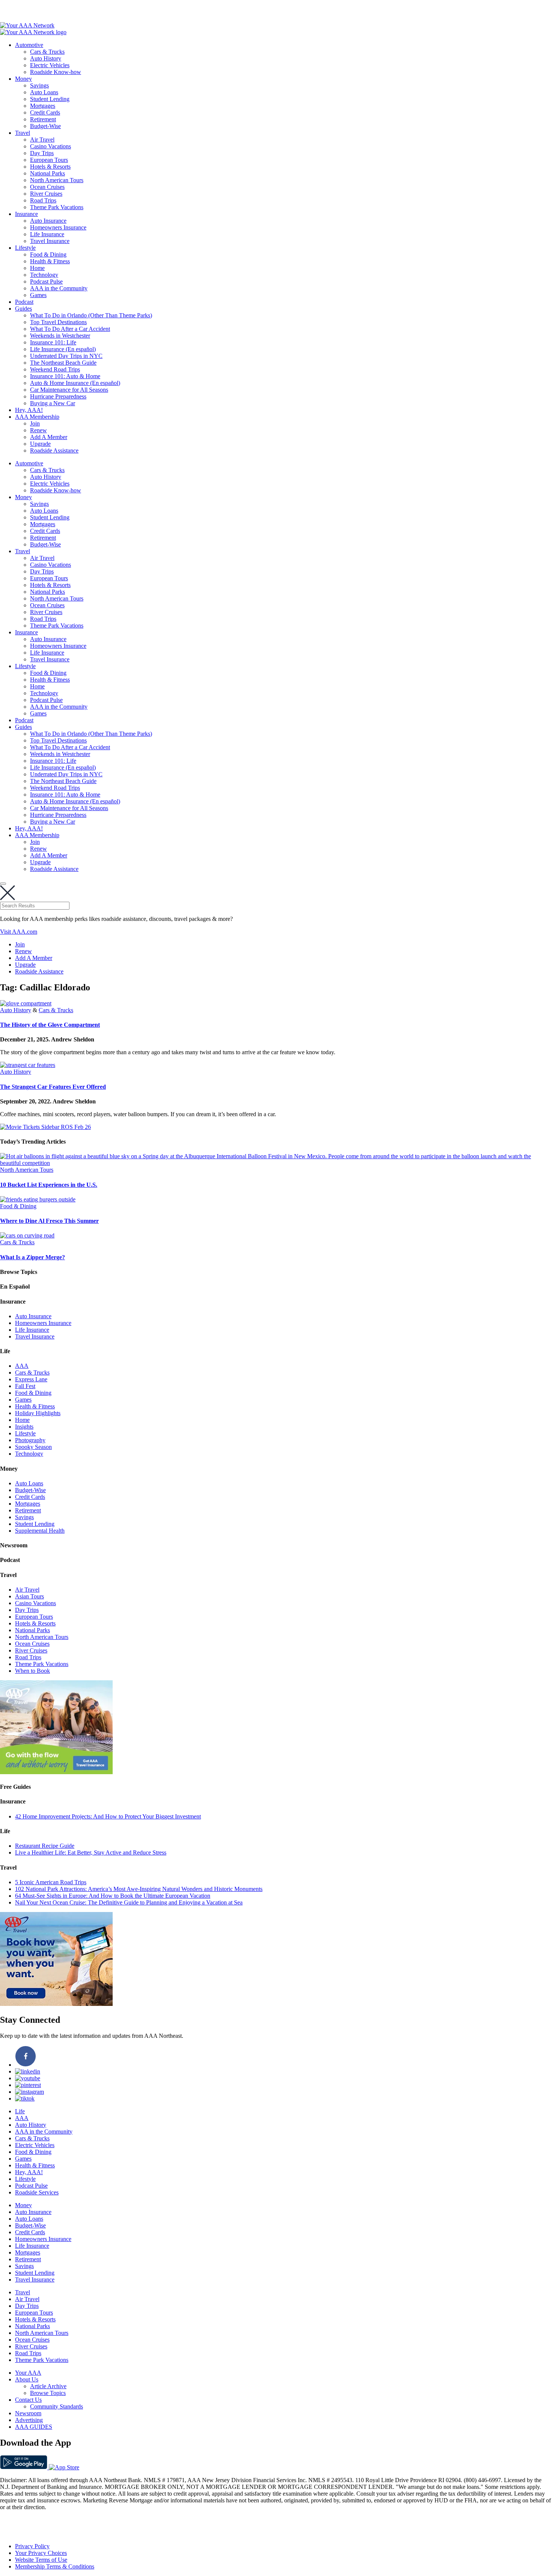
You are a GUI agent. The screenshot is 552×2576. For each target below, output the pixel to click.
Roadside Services (37, 2192)
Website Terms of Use (41, 2560)
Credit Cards (45, 112)
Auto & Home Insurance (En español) (75, 383)
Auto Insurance (48, 221)
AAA (22, 1366)
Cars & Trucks (47, 52)
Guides (23, 309)
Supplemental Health (40, 1531)
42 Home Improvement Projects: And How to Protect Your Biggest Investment (108, 1816)
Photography (30, 1440)
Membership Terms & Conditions (55, 2566)
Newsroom (28, 2413)
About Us (27, 2379)
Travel (23, 133)
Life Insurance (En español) (63, 349)
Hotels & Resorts (50, 167)
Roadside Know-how (56, 72)
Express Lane (31, 1379)
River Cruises (46, 194)
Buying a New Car (53, 403)
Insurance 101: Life (53, 342)
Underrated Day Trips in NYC (66, 356)
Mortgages (43, 106)
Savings (39, 85)
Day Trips (42, 153)
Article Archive (48, 2386)
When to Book (32, 1671)
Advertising (29, 2420)
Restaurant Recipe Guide (45, 1846)
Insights (24, 1427)
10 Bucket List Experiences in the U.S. (49, 1185)
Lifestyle (25, 248)
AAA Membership (37, 417)
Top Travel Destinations (58, 322)
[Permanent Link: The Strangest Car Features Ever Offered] (28, 1065)
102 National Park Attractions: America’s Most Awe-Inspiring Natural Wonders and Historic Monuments (139, 1889)
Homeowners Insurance (58, 227)
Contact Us (28, 2400)
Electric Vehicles (50, 65)
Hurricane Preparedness (58, 396)
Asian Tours (29, 1596)
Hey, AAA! (29, 410)
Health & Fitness (50, 261)
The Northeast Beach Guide (63, 363)
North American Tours (57, 180)
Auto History (46, 58)
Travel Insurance (50, 241)
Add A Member (49, 437)
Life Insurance (47, 234)
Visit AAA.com (19, 932)
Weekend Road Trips (55, 369)
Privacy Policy (32, 2546)
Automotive (29, 45)
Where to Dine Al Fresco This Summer (49, 1221)
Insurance (26, 214)
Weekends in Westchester (60, 336)
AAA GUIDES (34, 2427)
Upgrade (40, 444)
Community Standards (57, 2406)
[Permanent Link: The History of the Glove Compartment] (26, 1003)
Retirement (43, 119)
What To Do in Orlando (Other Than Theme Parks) (91, 315)
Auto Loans (44, 92)
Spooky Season (33, 1447)
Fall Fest (25, 1386)
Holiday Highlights (38, 1413)
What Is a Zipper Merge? (32, 1257)
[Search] (3, 884)
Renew (38, 430)
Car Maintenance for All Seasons (69, 390)
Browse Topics (48, 2393)
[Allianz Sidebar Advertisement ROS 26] (56, 1772)
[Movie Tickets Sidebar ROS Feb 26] (45, 1127)
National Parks (48, 173)
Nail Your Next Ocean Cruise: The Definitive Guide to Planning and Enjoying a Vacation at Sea (129, 1902)
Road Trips (43, 200)
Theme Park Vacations (57, 207)
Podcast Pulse (46, 281)
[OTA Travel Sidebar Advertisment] (56, 2004)
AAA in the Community (59, 288)
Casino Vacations (51, 146)
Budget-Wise (45, 126)
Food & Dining (48, 254)
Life (20, 2111)
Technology (44, 275)
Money (23, 79)
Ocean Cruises (47, 187)
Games (38, 295)
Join (35, 423)
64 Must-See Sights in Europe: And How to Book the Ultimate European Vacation (113, 1896)
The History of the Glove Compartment (50, 1025)
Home (37, 268)
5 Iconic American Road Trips (51, 1882)
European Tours (49, 160)
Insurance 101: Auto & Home (65, 376)
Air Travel (42, 140)
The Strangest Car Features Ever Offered (53, 1087)
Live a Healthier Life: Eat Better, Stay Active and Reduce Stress (91, 1852)
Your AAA (28, 2373)
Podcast (24, 302)
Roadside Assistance (54, 450)
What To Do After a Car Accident (70, 329)
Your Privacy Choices (41, 2553)
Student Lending (50, 99)
